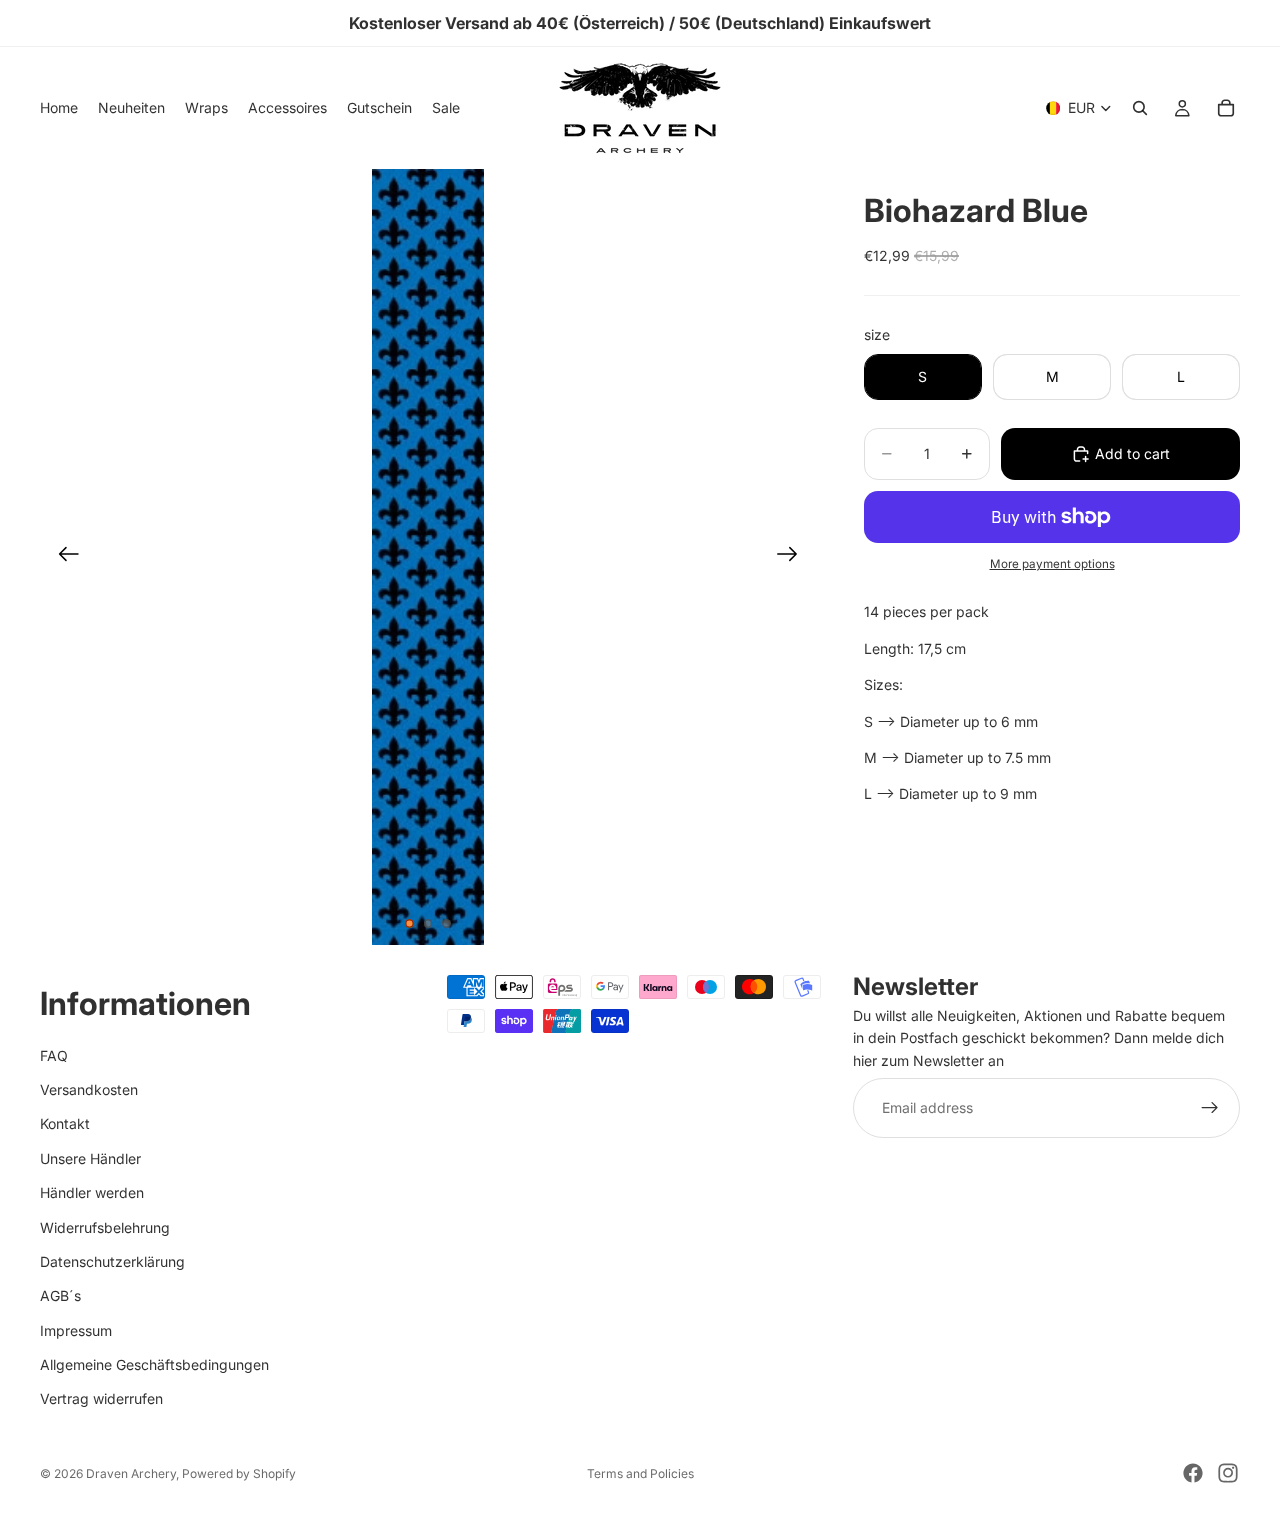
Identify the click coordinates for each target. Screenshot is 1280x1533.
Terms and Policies (640, 1473)
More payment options (1052, 564)
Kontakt (65, 1124)
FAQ (54, 1055)
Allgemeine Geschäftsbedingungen (154, 1364)
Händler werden (92, 1193)
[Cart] (1226, 108)
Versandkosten (89, 1089)
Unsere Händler (90, 1158)
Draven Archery (131, 1473)
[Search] (1140, 108)
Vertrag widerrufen (101, 1399)
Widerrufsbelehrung (105, 1227)
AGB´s (60, 1296)
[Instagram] (1228, 1473)
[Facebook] (1193, 1473)
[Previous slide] (62, 557)
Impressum (76, 1330)
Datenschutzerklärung (112, 1261)
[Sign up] (1210, 1109)
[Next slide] (793, 557)
